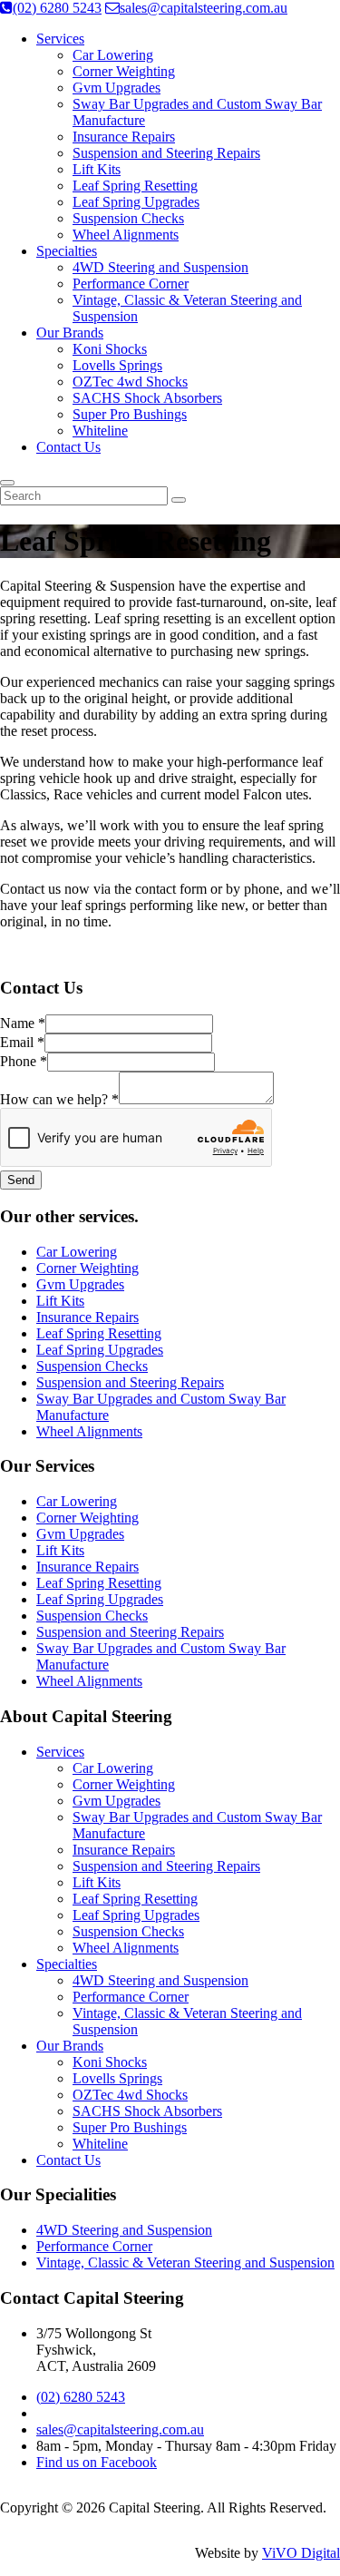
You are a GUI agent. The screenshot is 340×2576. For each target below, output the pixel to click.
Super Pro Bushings (130, 414)
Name (23, 1023)
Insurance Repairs (124, 137)
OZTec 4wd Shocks (130, 382)
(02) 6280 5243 (57, 8)
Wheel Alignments (126, 235)
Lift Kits (97, 169)
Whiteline (100, 431)
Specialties (67, 251)
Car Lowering (113, 55)
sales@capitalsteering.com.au (204, 8)
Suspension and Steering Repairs (166, 153)
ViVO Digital (301, 2553)
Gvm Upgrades (117, 88)
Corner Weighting (124, 71)
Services (60, 39)
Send (21, 1180)
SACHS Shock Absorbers (147, 398)
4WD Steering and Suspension (160, 267)
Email (22, 1042)
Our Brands (70, 333)
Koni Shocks (110, 349)
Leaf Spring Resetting (135, 186)
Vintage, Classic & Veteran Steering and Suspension (185, 2263)
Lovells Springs (117, 365)
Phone (24, 1061)
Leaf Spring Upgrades (136, 202)
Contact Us (68, 447)
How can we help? (59, 1099)
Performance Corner (131, 284)
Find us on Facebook (97, 2462)
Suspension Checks (128, 218)
